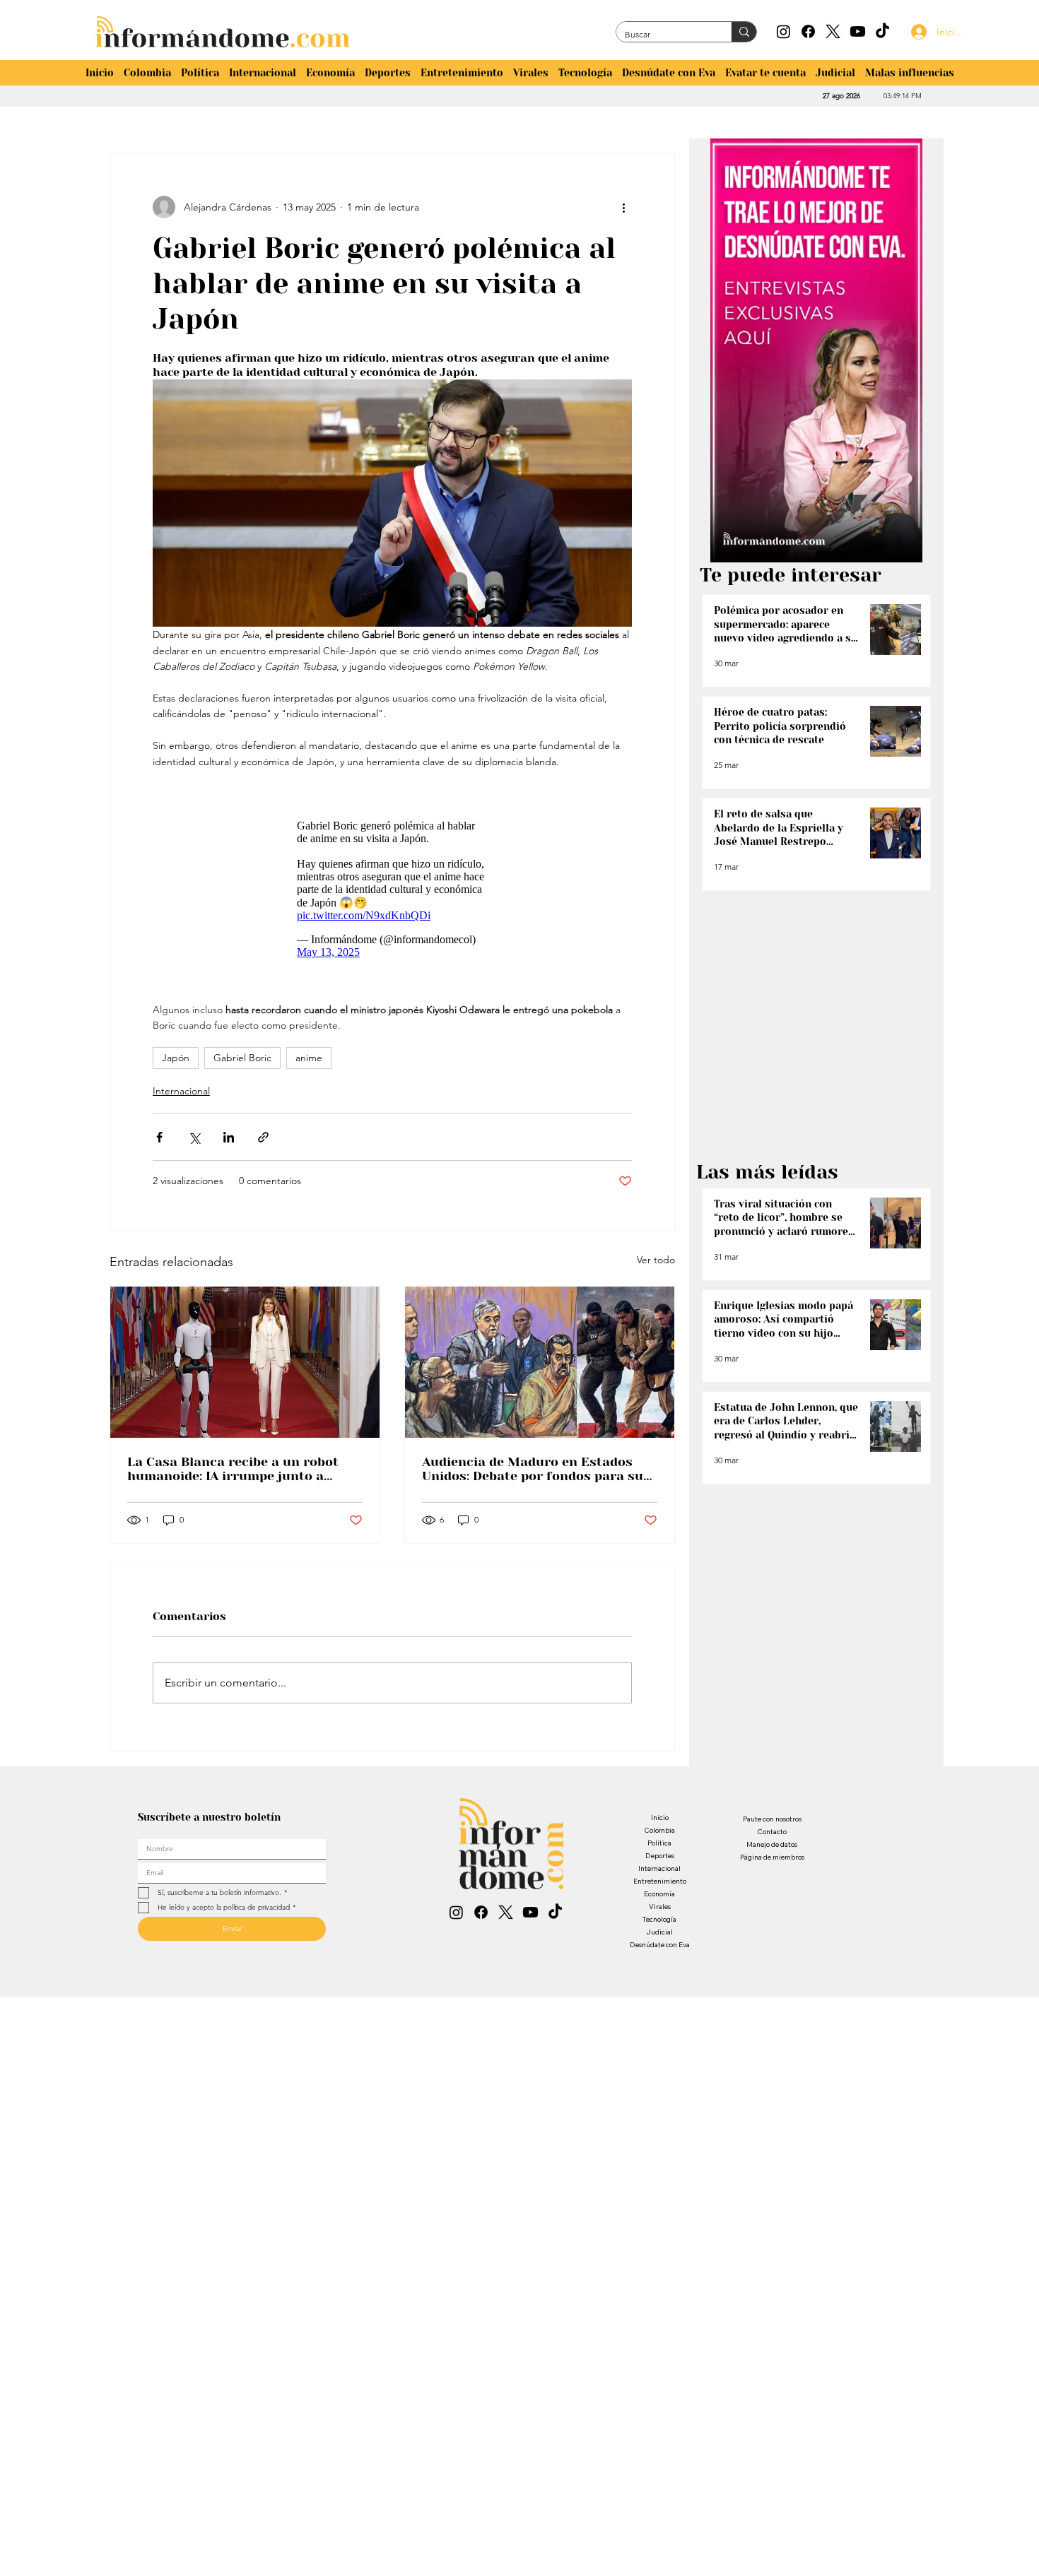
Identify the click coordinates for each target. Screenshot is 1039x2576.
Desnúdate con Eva (660, 1945)
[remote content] (392, 886)
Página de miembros (772, 1857)
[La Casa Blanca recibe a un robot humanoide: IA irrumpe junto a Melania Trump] (245, 1362)
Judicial (659, 1932)
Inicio (660, 1818)
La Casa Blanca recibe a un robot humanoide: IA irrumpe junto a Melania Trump (233, 1469)
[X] (833, 31)
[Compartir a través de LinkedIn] (229, 1137)
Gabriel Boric (242, 1058)
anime (309, 1058)
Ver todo (656, 1260)
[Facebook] (808, 31)
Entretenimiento (660, 1881)
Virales (660, 1907)
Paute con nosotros (772, 1819)
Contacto (772, 1832)
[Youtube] (858, 31)
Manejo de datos (772, 1844)
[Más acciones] (623, 207)
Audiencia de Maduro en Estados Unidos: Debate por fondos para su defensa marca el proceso (533, 1469)
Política (659, 1843)
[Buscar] (744, 32)
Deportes (660, 1856)
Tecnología (659, 1919)
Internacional (181, 1091)
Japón (176, 1058)
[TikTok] (882, 31)
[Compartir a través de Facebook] (159, 1137)
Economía (659, 1894)
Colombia (659, 1830)
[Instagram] (783, 31)
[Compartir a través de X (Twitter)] (194, 1137)
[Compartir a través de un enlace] (263, 1137)
